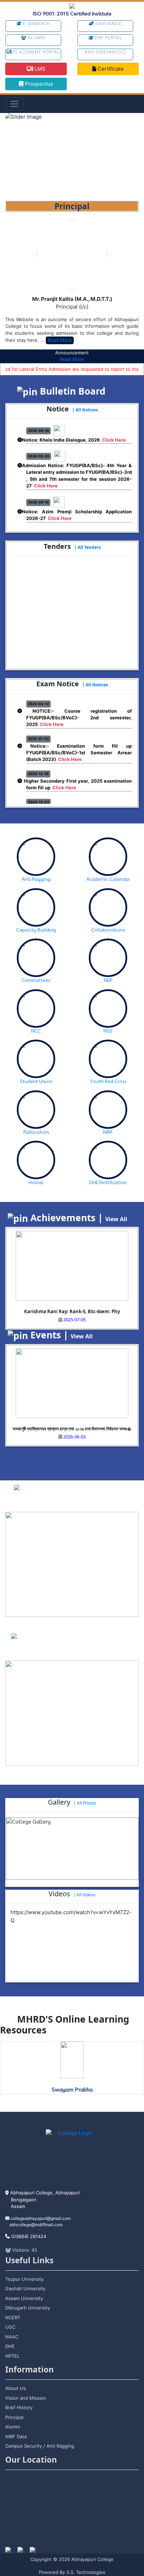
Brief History (19, 2407)
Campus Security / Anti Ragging (40, 2446)
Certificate (110, 69)
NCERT (13, 2317)
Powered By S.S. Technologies (72, 2572)
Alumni (36, 38)
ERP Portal (108, 38)
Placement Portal (36, 52)
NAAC (12, 2337)
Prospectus (38, 84)
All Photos (87, 1803)
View (90, 1502)
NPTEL (12, 2356)
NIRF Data (16, 2436)
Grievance (108, 24)
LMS (39, 69)
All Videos (86, 1895)
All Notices (87, 410)
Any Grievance (103, 52)
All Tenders (89, 547)
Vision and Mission (26, 2398)
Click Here (114, 434)
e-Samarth (36, 24)
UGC (10, 2327)
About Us (16, 2388)
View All (116, 1219)
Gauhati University (25, 2288)
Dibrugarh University (28, 2308)
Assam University (24, 2298)
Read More (60, 340)
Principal (14, 2417)
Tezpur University (24, 2279)
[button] (15, 157)
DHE (10, 2346)
